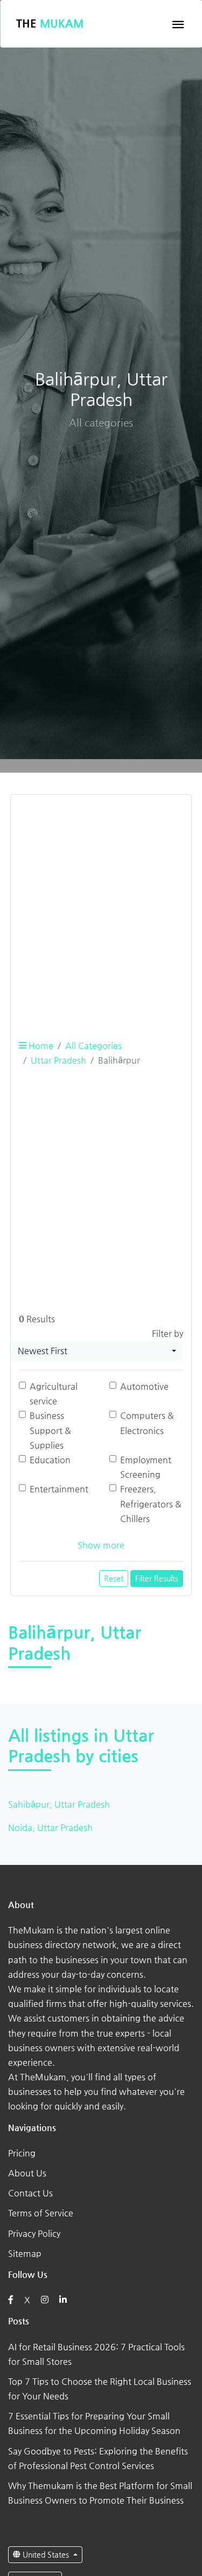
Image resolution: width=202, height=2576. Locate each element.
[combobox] (97, 1351)
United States (46, 2554)
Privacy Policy (34, 2233)
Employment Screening (146, 1467)
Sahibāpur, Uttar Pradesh (59, 1804)
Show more (101, 1545)
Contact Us (30, 2193)
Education (50, 1460)
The (50, 23)
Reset (114, 1578)
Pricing (22, 2153)
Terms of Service (41, 2213)
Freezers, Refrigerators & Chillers (151, 1503)
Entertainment (59, 1489)
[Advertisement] (101, 905)
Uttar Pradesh (58, 1060)
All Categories (93, 1046)
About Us (27, 2173)
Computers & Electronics (147, 1423)
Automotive (144, 1386)
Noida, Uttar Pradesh (50, 1827)
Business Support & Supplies (50, 1430)
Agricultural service (54, 1394)
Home (40, 1046)
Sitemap (25, 2253)
